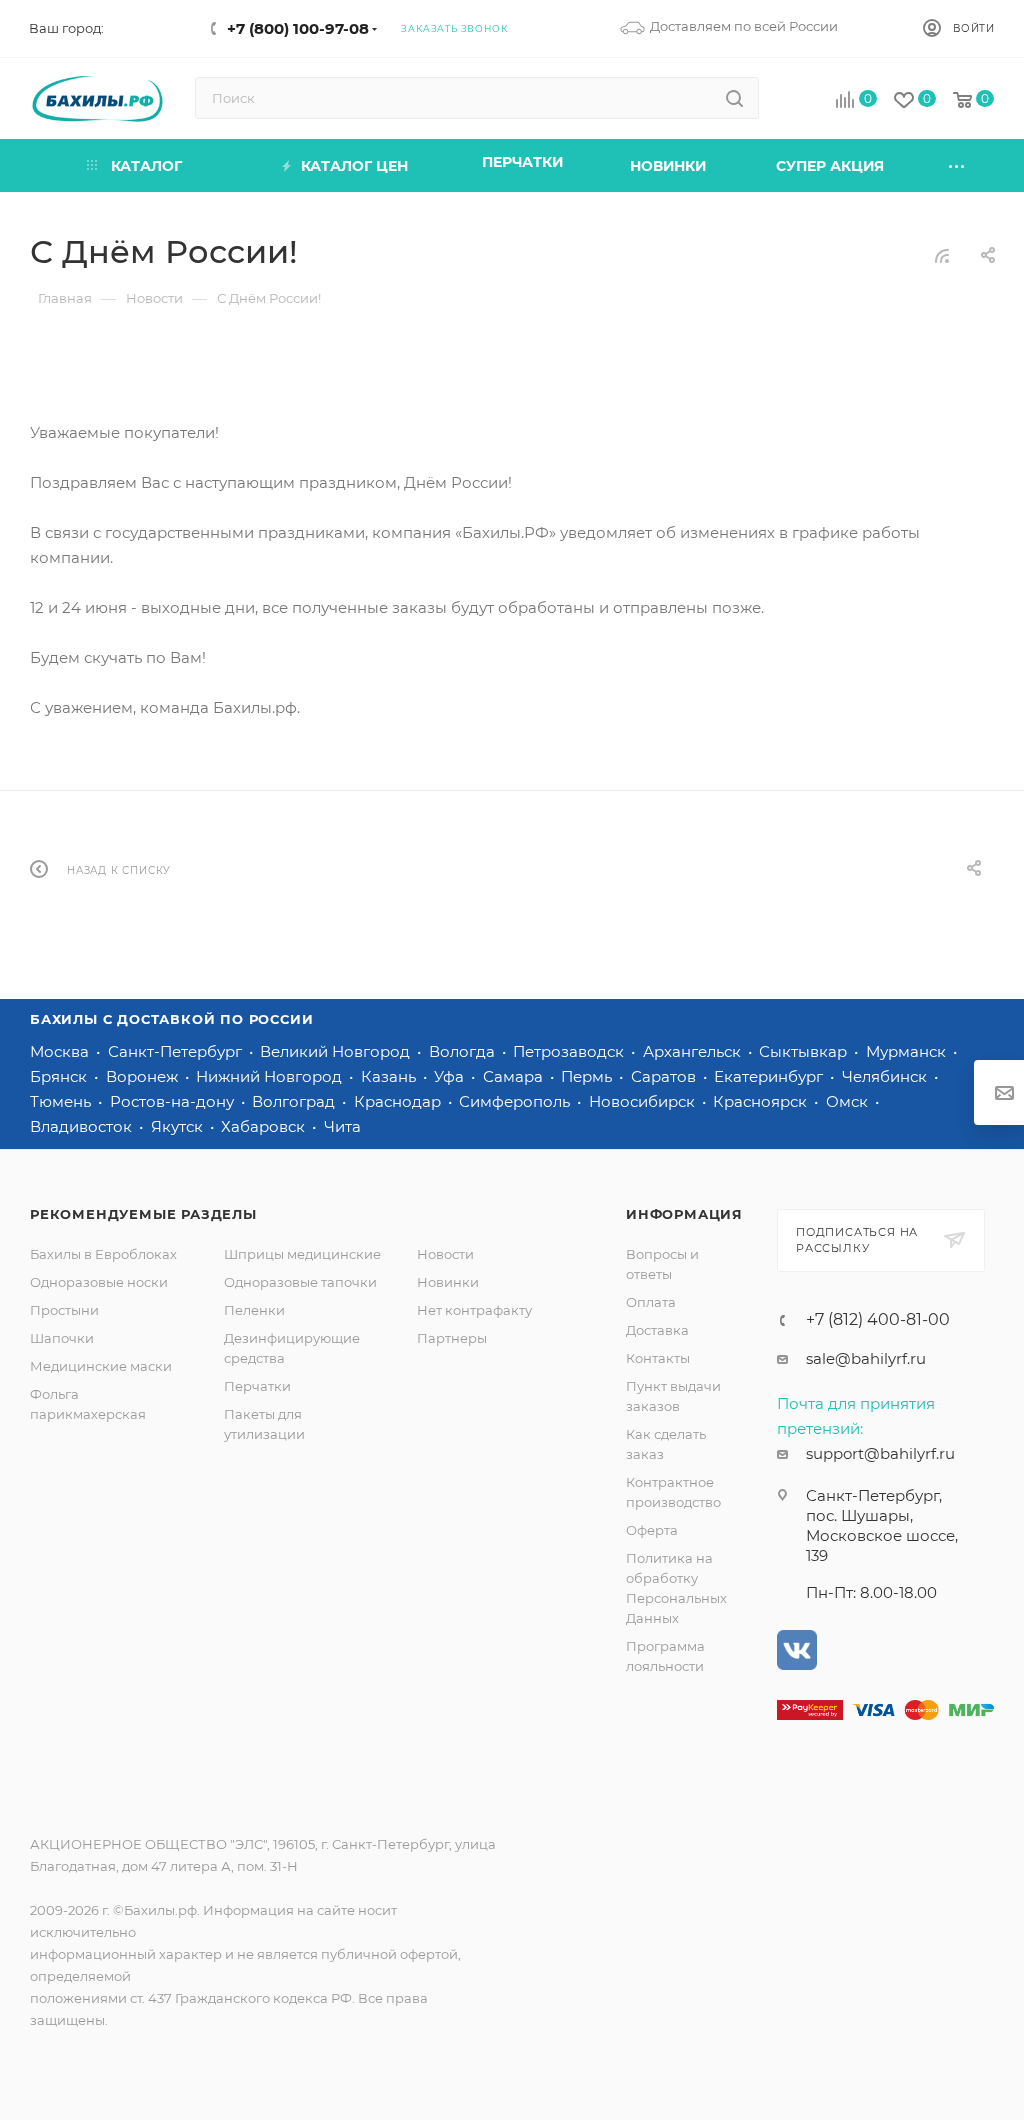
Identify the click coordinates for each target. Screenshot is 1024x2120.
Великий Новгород (337, 1051)
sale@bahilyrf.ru (866, 1358)
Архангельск (694, 1051)
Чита (342, 1126)
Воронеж (144, 1076)
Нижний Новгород (271, 1076)
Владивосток (83, 1126)
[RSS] (942, 255)
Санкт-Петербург (177, 1051)
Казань (390, 1076)
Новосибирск (644, 1101)
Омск (849, 1101)
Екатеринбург (770, 1076)
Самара (515, 1076)
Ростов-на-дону (174, 1101)
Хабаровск (265, 1126)
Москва (61, 1051)
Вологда (464, 1051)
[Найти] (734, 98)
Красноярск (762, 1101)
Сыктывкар (805, 1051)
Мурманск (908, 1051)
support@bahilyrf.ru (880, 1453)
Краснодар (399, 1101)
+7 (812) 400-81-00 (878, 1320)
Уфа (451, 1076)
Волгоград (295, 1101)
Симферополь (516, 1101)
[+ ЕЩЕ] (958, 165)
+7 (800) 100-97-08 (298, 28)
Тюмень (62, 1101)
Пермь (588, 1076)
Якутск (179, 1126)
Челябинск (886, 1076)
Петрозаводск (570, 1051)
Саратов (665, 1076)
